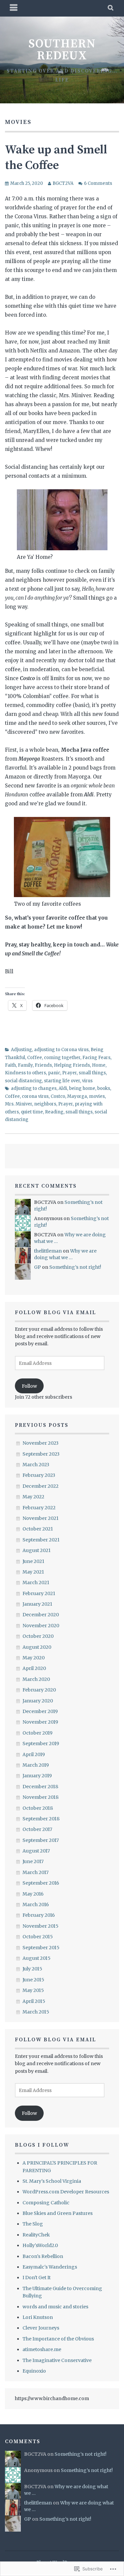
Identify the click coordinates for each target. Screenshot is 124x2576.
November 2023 (41, 1443)
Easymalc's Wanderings (50, 2267)
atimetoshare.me (42, 2349)
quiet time (32, 1112)
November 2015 (41, 1926)
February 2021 (39, 1593)
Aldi (63, 1088)
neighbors (45, 1104)
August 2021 (37, 1550)
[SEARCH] (111, 8)
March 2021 (36, 1583)
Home (99, 1065)
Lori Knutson (38, 2317)
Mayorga (77, 1096)
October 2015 (38, 1937)
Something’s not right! (75, 1267)
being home (82, 1088)
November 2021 (41, 1518)
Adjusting (21, 1050)
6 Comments (98, 183)
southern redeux (62, 50)
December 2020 (41, 1615)
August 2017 (36, 1851)
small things (92, 1073)
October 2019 (38, 1733)
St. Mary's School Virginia (52, 2181)
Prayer (69, 1073)
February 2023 (39, 1475)
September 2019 (41, 1744)
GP (38, 1267)
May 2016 (33, 1894)
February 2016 (39, 1915)
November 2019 (40, 1722)
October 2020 (38, 1636)
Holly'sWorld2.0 (40, 2245)
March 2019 (36, 1765)
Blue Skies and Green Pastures (58, 2213)
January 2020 (38, 1701)
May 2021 (33, 1572)
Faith (10, 1065)
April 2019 (34, 1754)
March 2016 (36, 1905)
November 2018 (41, 1797)
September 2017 (41, 1840)
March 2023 (36, 1465)
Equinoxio (34, 2371)
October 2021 (38, 1529)
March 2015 (36, 2012)
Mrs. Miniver (19, 1104)
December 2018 (40, 1787)
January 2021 (37, 1604)
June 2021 (33, 1561)
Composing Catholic (46, 2203)
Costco (58, 1096)
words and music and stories (55, 2307)
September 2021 (41, 1540)
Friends (43, 1065)
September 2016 (41, 1883)
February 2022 (39, 1508)
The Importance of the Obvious (58, 2339)
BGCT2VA (63, 183)
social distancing (23, 1081)
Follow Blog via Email (56, 1313)
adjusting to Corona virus (61, 1050)
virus (87, 1081)
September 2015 (41, 1948)
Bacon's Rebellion (43, 2256)
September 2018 (41, 1819)
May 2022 (33, 1497)
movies (97, 1096)
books (104, 1088)
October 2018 (38, 1808)
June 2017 (33, 1861)
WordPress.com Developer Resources (66, 2192)
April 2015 (34, 2001)
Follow (29, 1386)
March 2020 (36, 1679)
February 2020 (39, 1690)
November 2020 (41, 1626)
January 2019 (37, 1776)
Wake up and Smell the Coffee (56, 158)
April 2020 (34, 1668)
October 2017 (37, 1829)
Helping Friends (72, 1065)
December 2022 (41, 1486)
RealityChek (36, 2235)
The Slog (33, 2224)
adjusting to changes (34, 1088)
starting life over (62, 1081)
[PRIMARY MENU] (14, 8)
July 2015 (32, 1969)
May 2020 (34, 1658)
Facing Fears (96, 1058)
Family (25, 1065)
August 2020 (37, 1647)
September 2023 (41, 1454)
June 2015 (33, 1980)
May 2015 (33, 1990)
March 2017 (36, 1872)
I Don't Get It (37, 2278)
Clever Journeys (41, 2328)
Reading (54, 1112)
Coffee (35, 1058)
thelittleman (48, 1251)
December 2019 (40, 1711)
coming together (62, 1058)
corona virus (35, 1096)
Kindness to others (25, 1073)
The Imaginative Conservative (57, 2360)
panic (54, 1073)
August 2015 (37, 1958)
